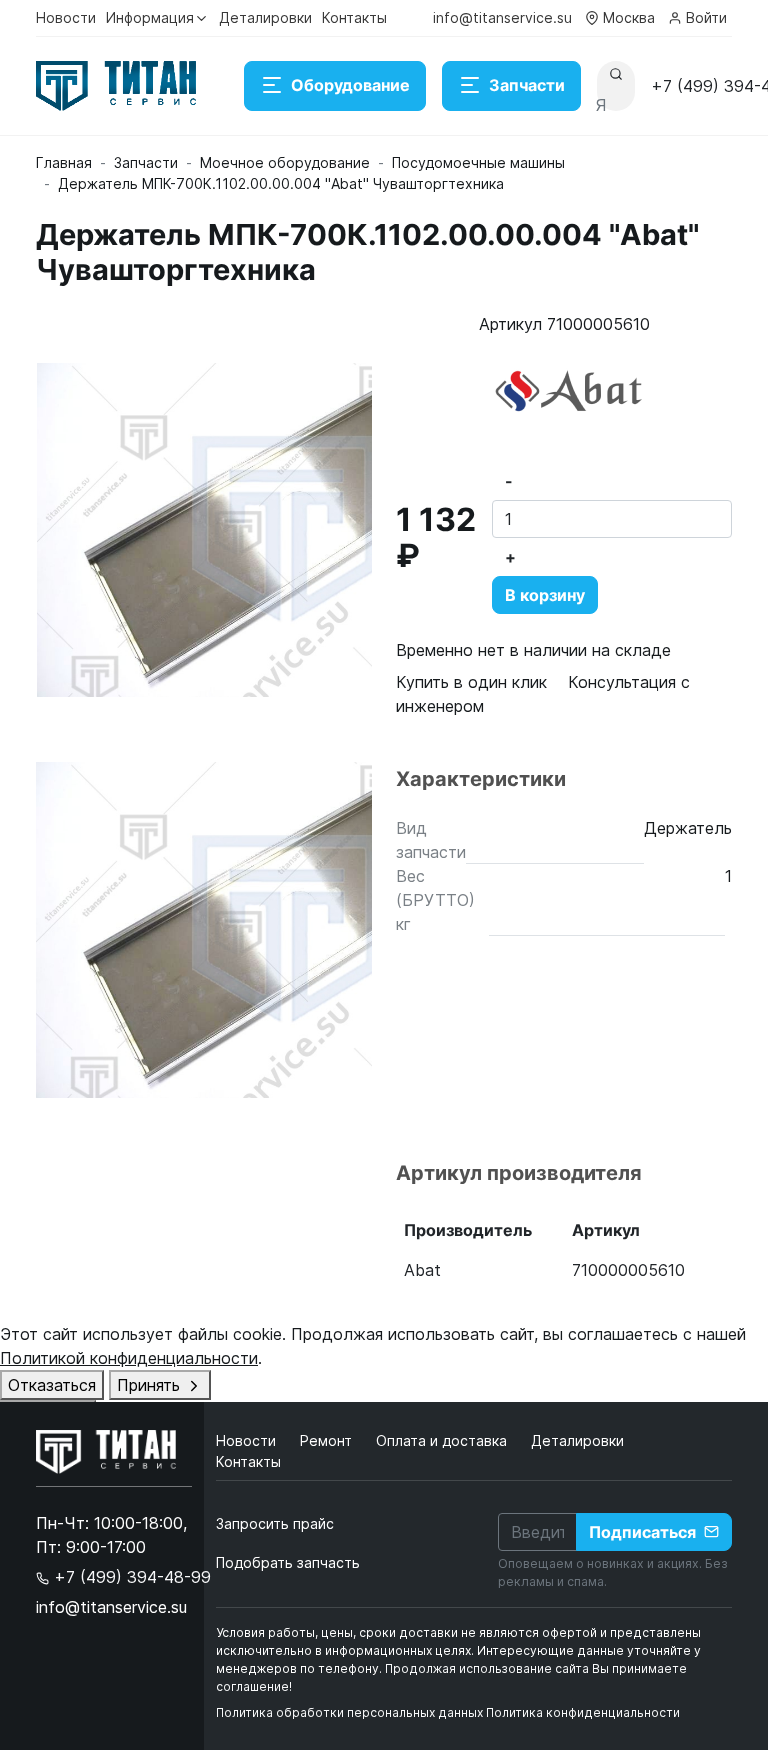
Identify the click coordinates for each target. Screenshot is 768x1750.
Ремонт (328, 1440)
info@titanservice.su (502, 17)
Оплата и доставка (443, 1440)
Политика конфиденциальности (583, 1712)
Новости (66, 17)
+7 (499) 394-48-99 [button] (130, 1577)
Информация (150, 17)
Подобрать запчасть (288, 1562)
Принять (151, 1385)
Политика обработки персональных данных (349, 1712)
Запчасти (527, 85)
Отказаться (52, 1385)
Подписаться (642, 1532)
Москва (629, 17)
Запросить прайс (275, 1523)
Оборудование (350, 85)
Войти (706, 17)
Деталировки (265, 17)
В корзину (545, 595)
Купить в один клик (471, 682)
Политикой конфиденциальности (129, 1358)
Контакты (354, 17)
